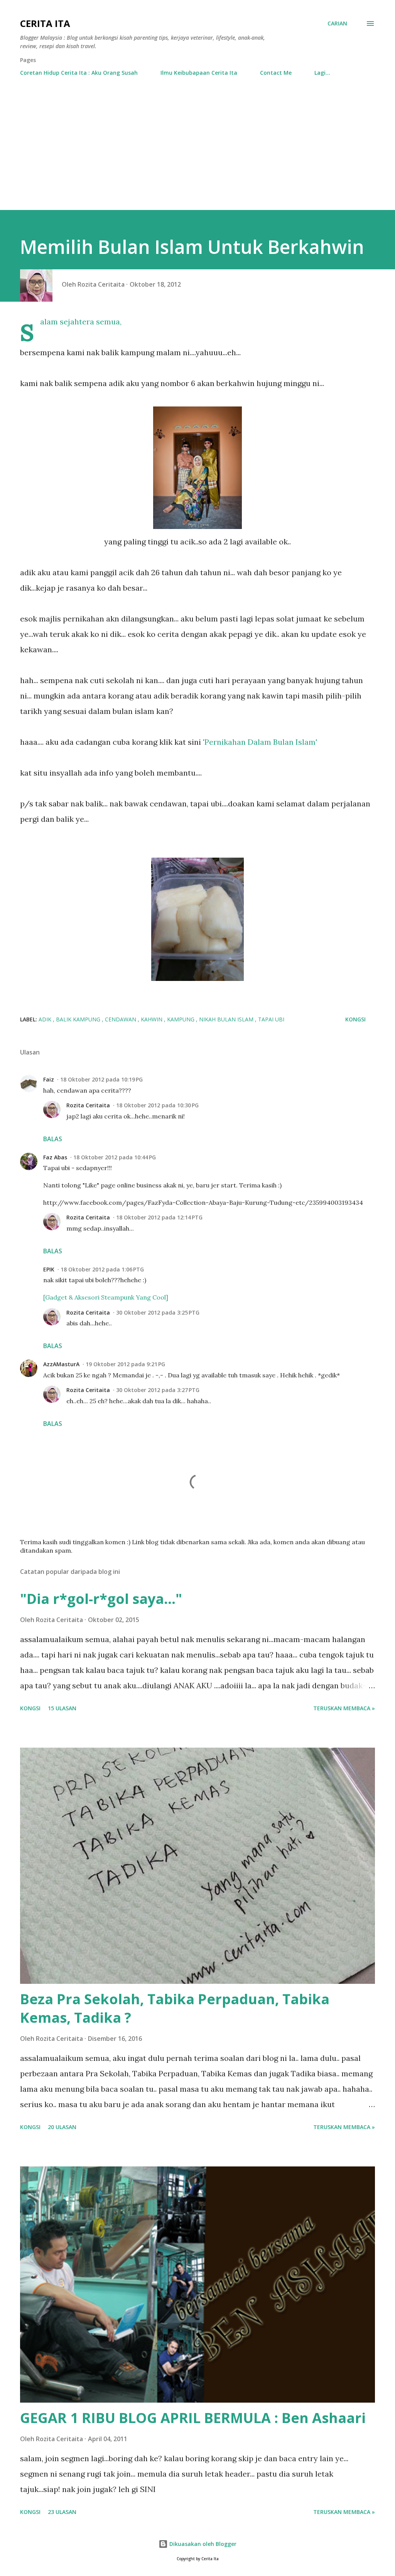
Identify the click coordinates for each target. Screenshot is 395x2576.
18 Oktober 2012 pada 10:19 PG (101, 1079)
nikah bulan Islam (227, 1019)
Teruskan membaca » (344, 1708)
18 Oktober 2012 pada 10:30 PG (157, 1105)
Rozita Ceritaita (88, 1105)
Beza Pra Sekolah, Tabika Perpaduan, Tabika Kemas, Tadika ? (175, 2008)
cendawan (121, 1019)
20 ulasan (62, 2127)
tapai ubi (271, 1019)
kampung (181, 1019)
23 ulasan (62, 2512)
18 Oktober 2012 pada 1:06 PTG (102, 1269)
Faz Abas (55, 1157)
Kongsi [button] (355, 1019)
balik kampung (79, 1019)
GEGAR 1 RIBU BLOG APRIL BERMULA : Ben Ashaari (193, 2418)
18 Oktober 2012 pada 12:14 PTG (159, 1217)
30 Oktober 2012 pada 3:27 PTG (158, 1390)
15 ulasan (62, 1708)
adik (46, 1019)
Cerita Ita (45, 23)
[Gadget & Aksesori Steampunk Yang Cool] (106, 1297)
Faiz (49, 1079)
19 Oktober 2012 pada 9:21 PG (125, 1364)
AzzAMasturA (61, 1364)
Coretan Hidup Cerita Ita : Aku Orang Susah (79, 73)
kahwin (152, 1019)
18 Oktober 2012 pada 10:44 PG (115, 1157)
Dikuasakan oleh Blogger (202, 2544)
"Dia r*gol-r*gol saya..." (101, 1599)
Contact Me (276, 73)
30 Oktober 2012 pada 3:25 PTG (158, 1312)
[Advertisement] (197, 152)
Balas (53, 1139)
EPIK (49, 1269)
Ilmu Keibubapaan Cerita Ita (199, 73)
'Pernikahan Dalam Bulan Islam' (260, 742)
